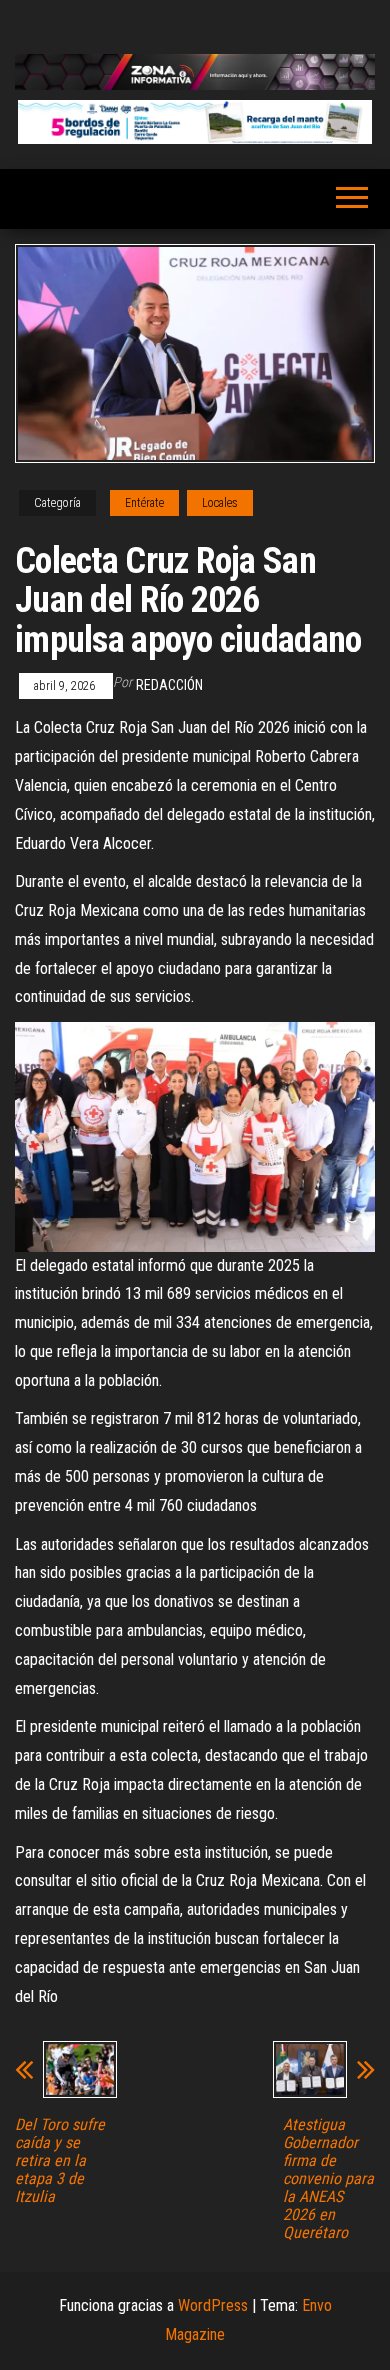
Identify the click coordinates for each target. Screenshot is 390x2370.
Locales (220, 503)
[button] (195, 122)
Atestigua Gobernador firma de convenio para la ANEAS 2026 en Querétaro (328, 2179)
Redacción (169, 685)
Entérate (144, 503)
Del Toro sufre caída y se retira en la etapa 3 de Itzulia (60, 2161)
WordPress (213, 2305)
